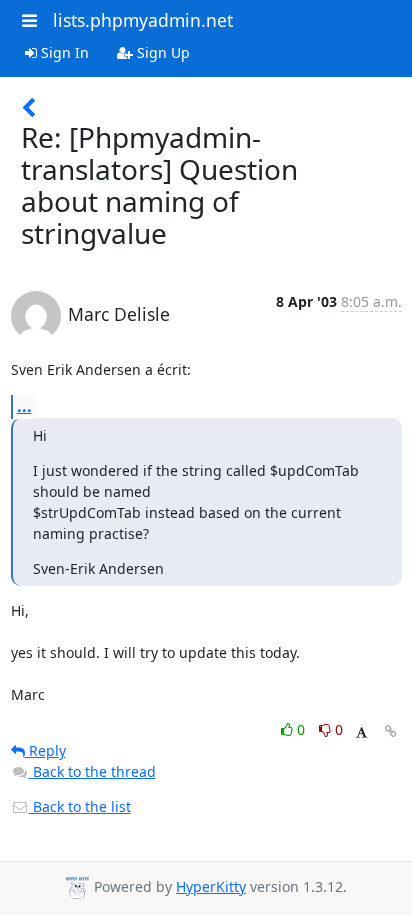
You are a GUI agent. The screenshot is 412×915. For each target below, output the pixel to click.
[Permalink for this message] (391, 731)
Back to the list (80, 806)
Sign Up (161, 52)
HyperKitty (211, 886)
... (24, 406)
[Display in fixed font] (361, 732)
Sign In (63, 52)
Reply (45, 750)
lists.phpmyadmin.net (143, 20)
